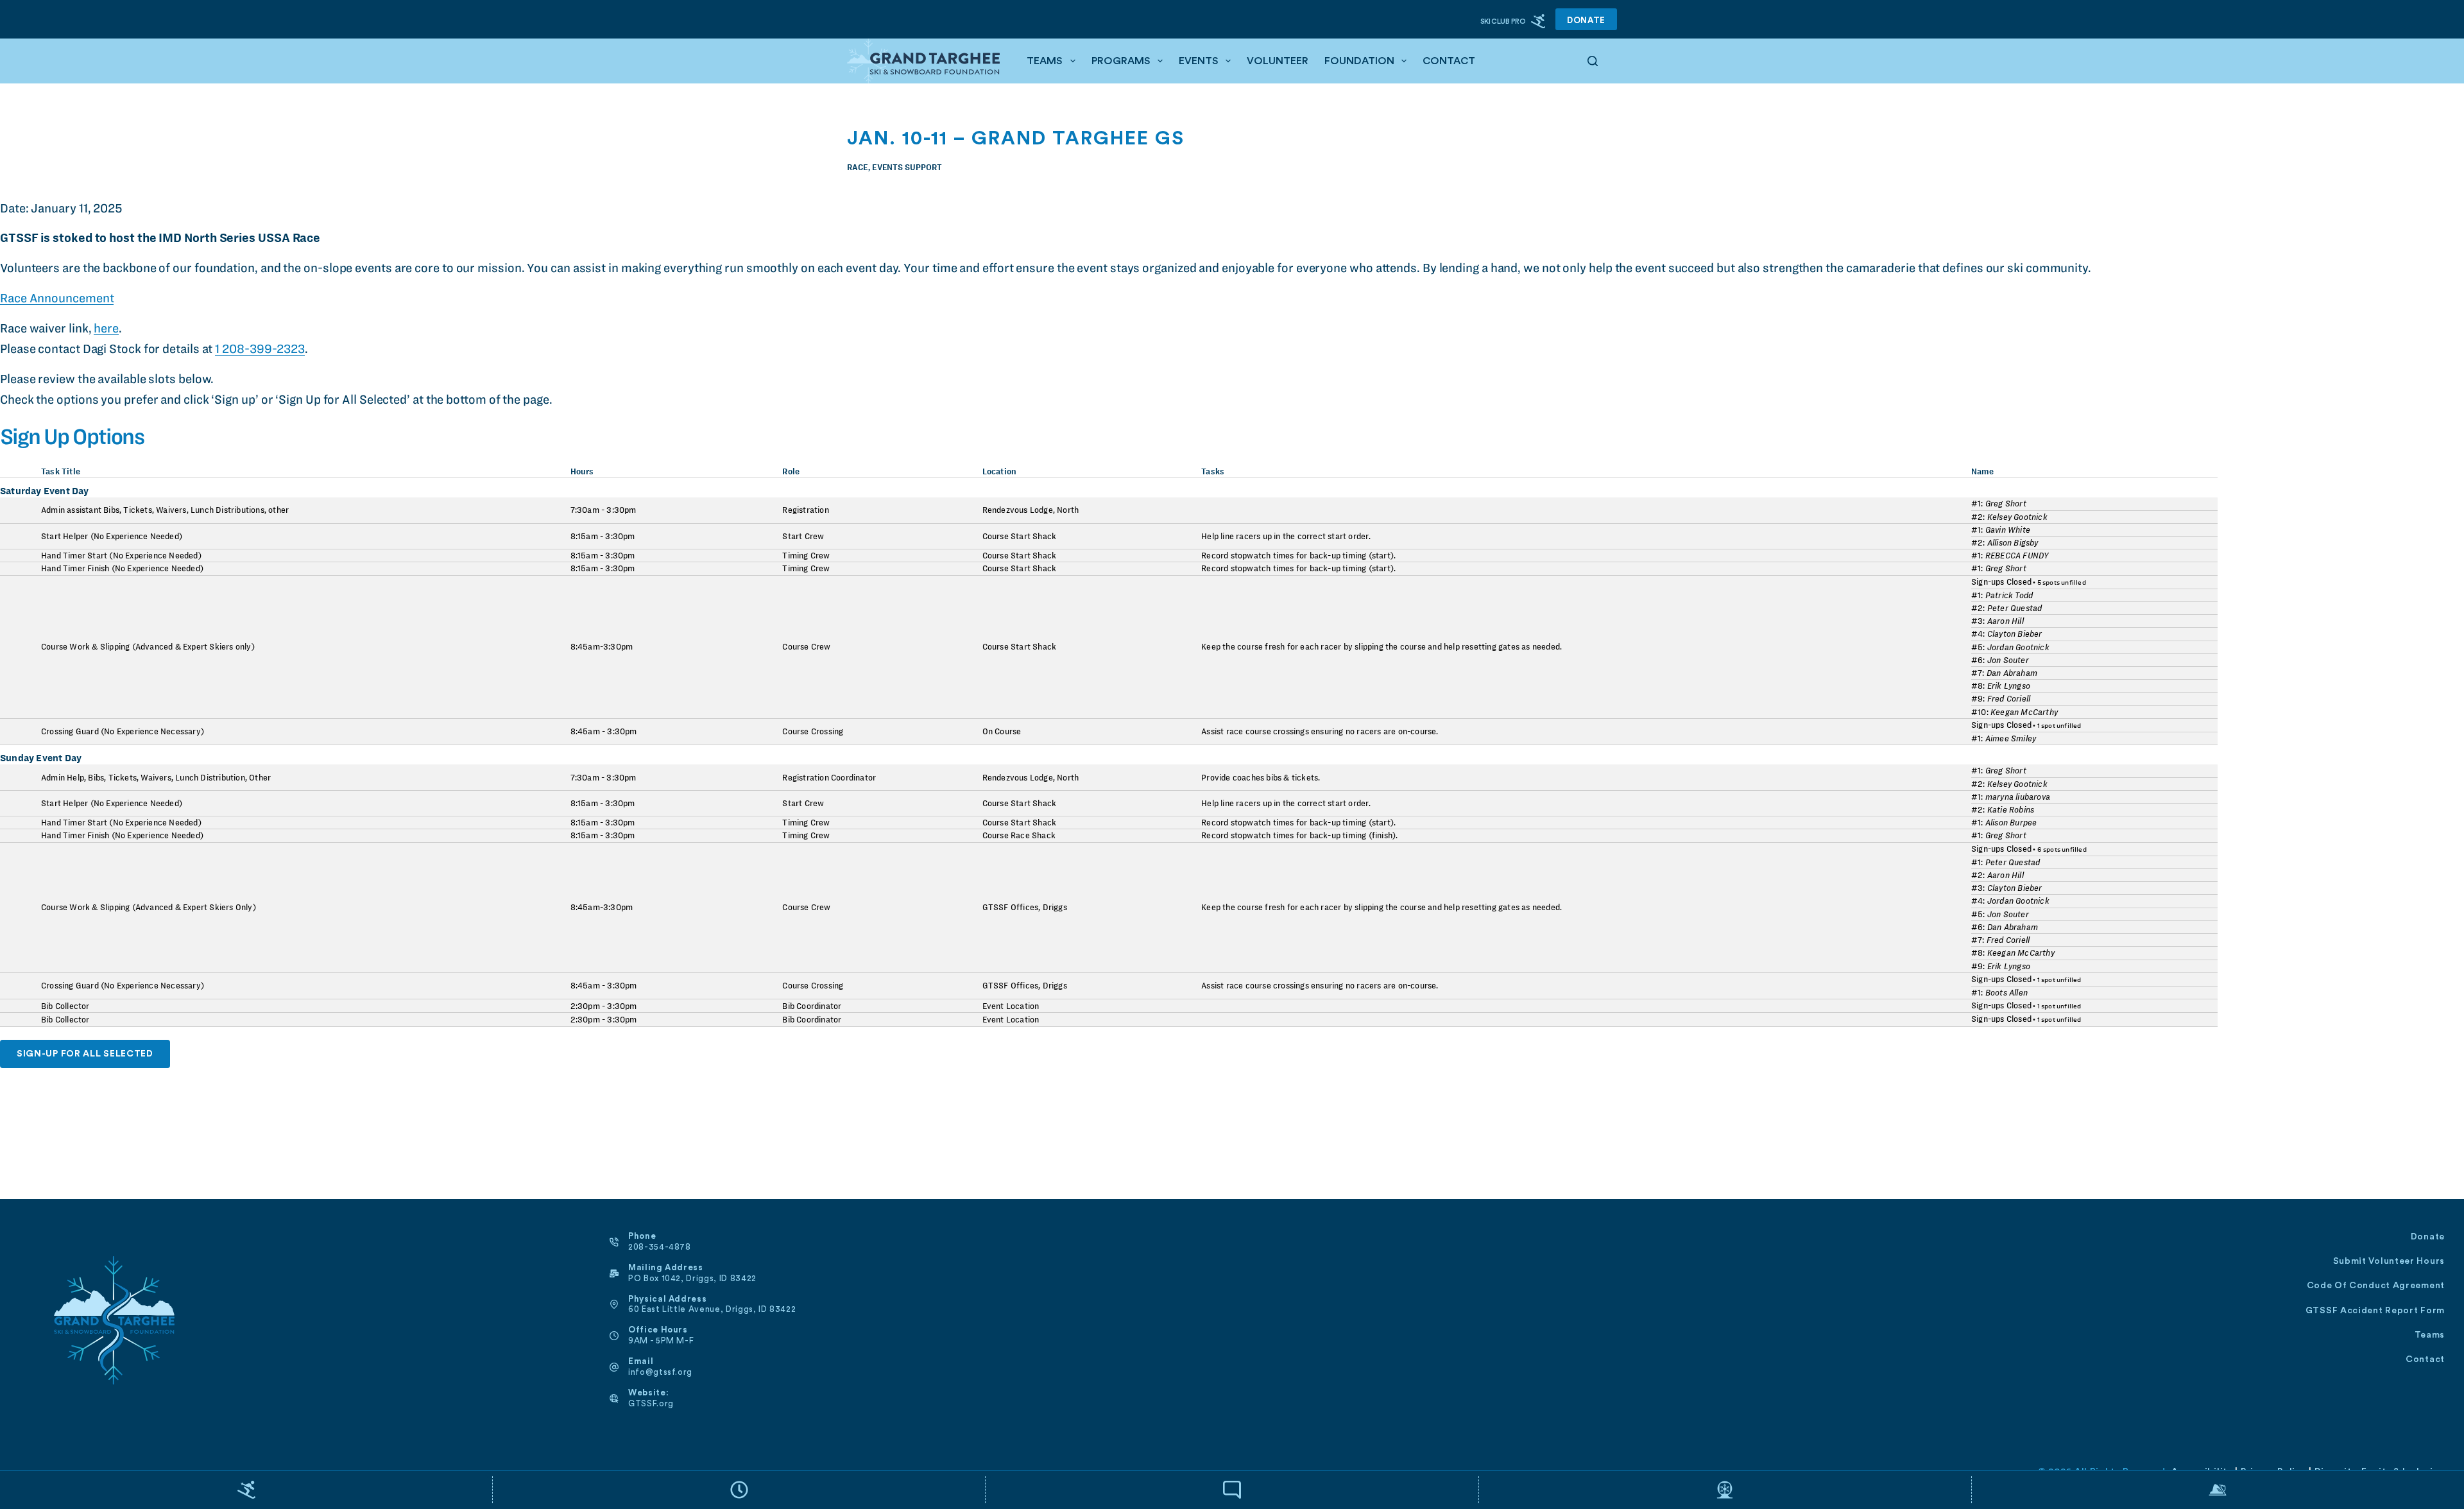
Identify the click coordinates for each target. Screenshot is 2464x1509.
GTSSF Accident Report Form (2375, 1311)
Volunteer (1278, 61)
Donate (1586, 20)
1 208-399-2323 (260, 349)
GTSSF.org (651, 1403)
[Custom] (246, 1490)
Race (858, 167)
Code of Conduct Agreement (2376, 1286)
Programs (1121, 61)
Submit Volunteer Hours (2389, 1261)
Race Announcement (57, 298)
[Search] (1593, 61)
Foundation (1359, 61)
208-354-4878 (660, 1247)
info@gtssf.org (660, 1372)
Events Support (907, 167)
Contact (1449, 61)
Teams (1045, 61)
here (106, 328)
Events (1199, 61)
